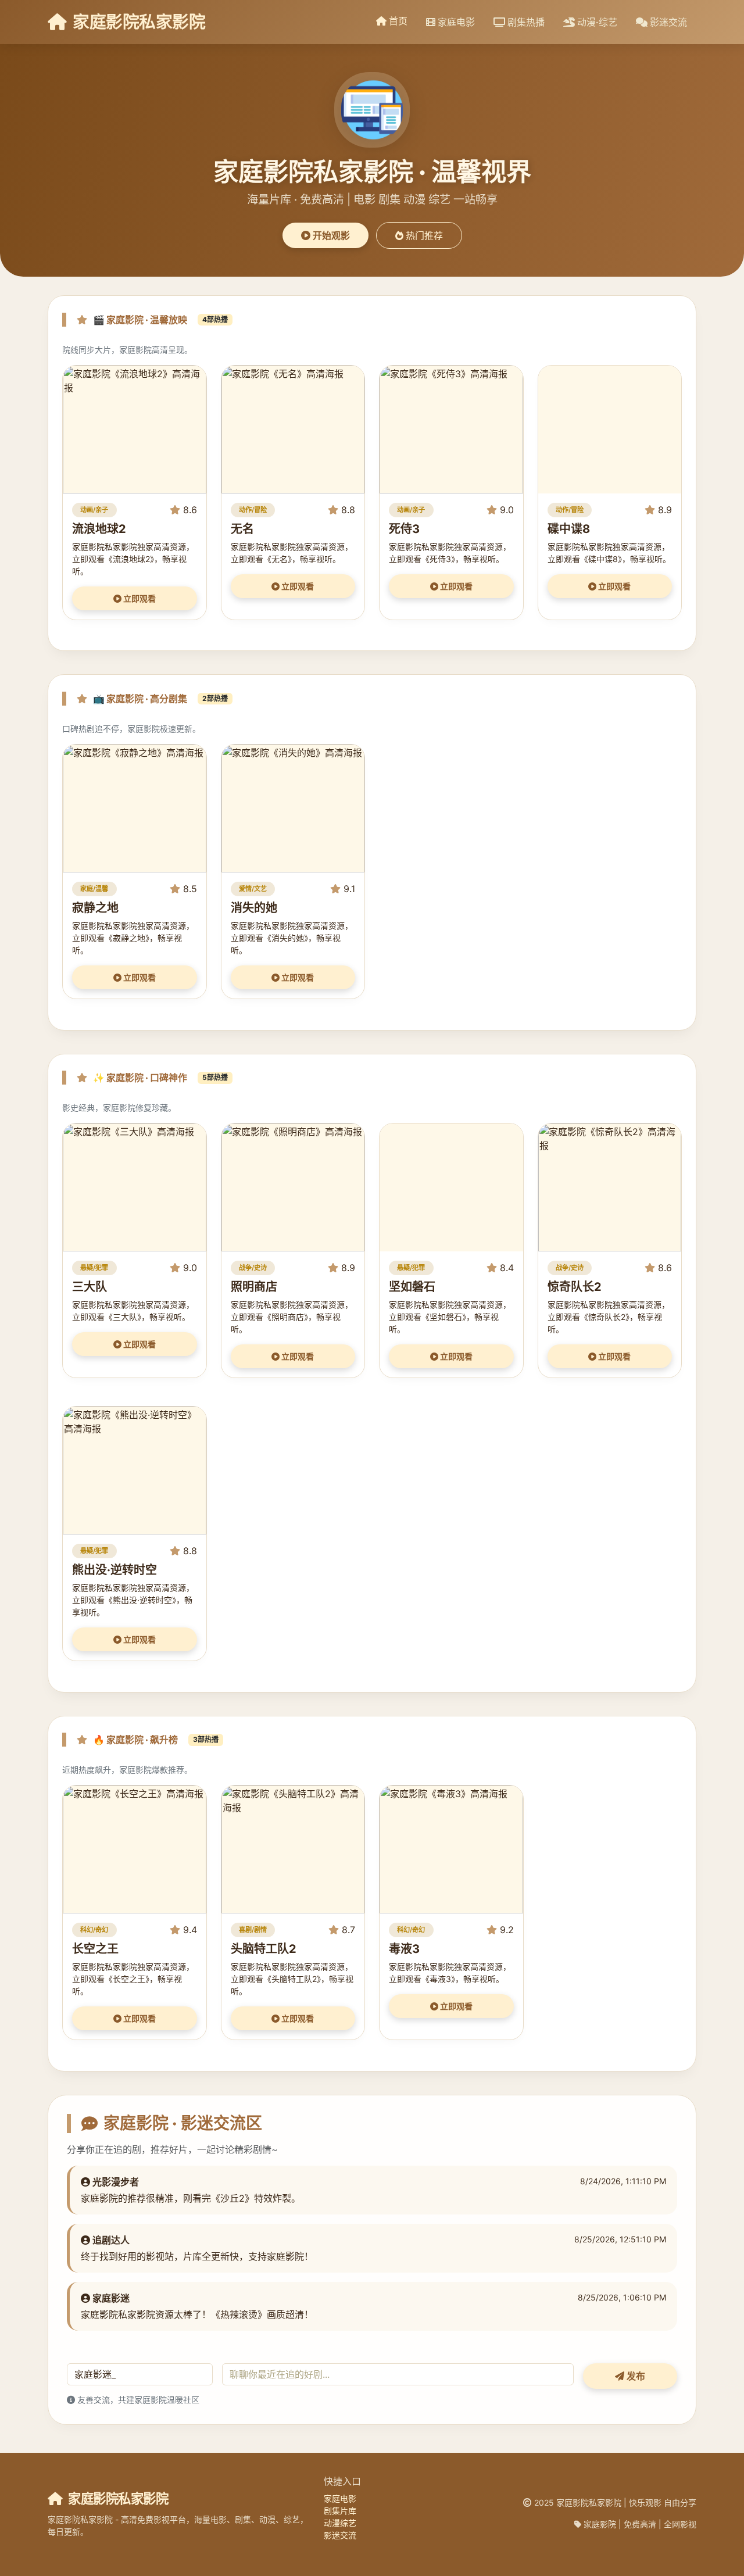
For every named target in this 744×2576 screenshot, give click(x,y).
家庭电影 (455, 22)
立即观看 (139, 598)
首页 (397, 21)
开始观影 (330, 235)
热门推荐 (423, 235)
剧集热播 (525, 22)
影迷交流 (667, 22)
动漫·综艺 (596, 22)
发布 (635, 2376)
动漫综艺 (340, 2523)
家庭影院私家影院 (137, 22)
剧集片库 (340, 2511)
